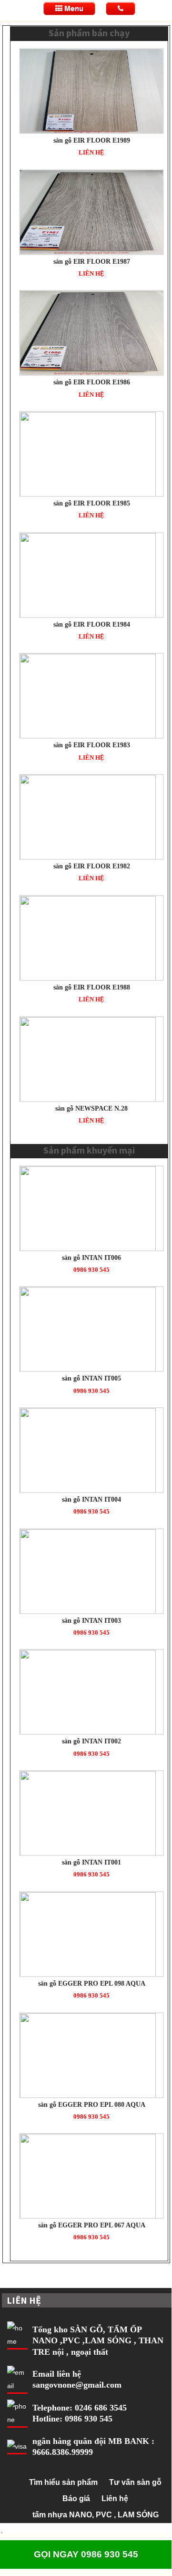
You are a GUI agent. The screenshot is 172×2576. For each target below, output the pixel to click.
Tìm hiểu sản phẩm (63, 2482)
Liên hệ (115, 2499)
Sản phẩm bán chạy (89, 33)
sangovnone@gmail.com (77, 2385)
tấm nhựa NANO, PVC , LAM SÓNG (96, 2515)
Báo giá (76, 2499)
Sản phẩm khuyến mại (89, 1150)
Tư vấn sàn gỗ (135, 2482)
